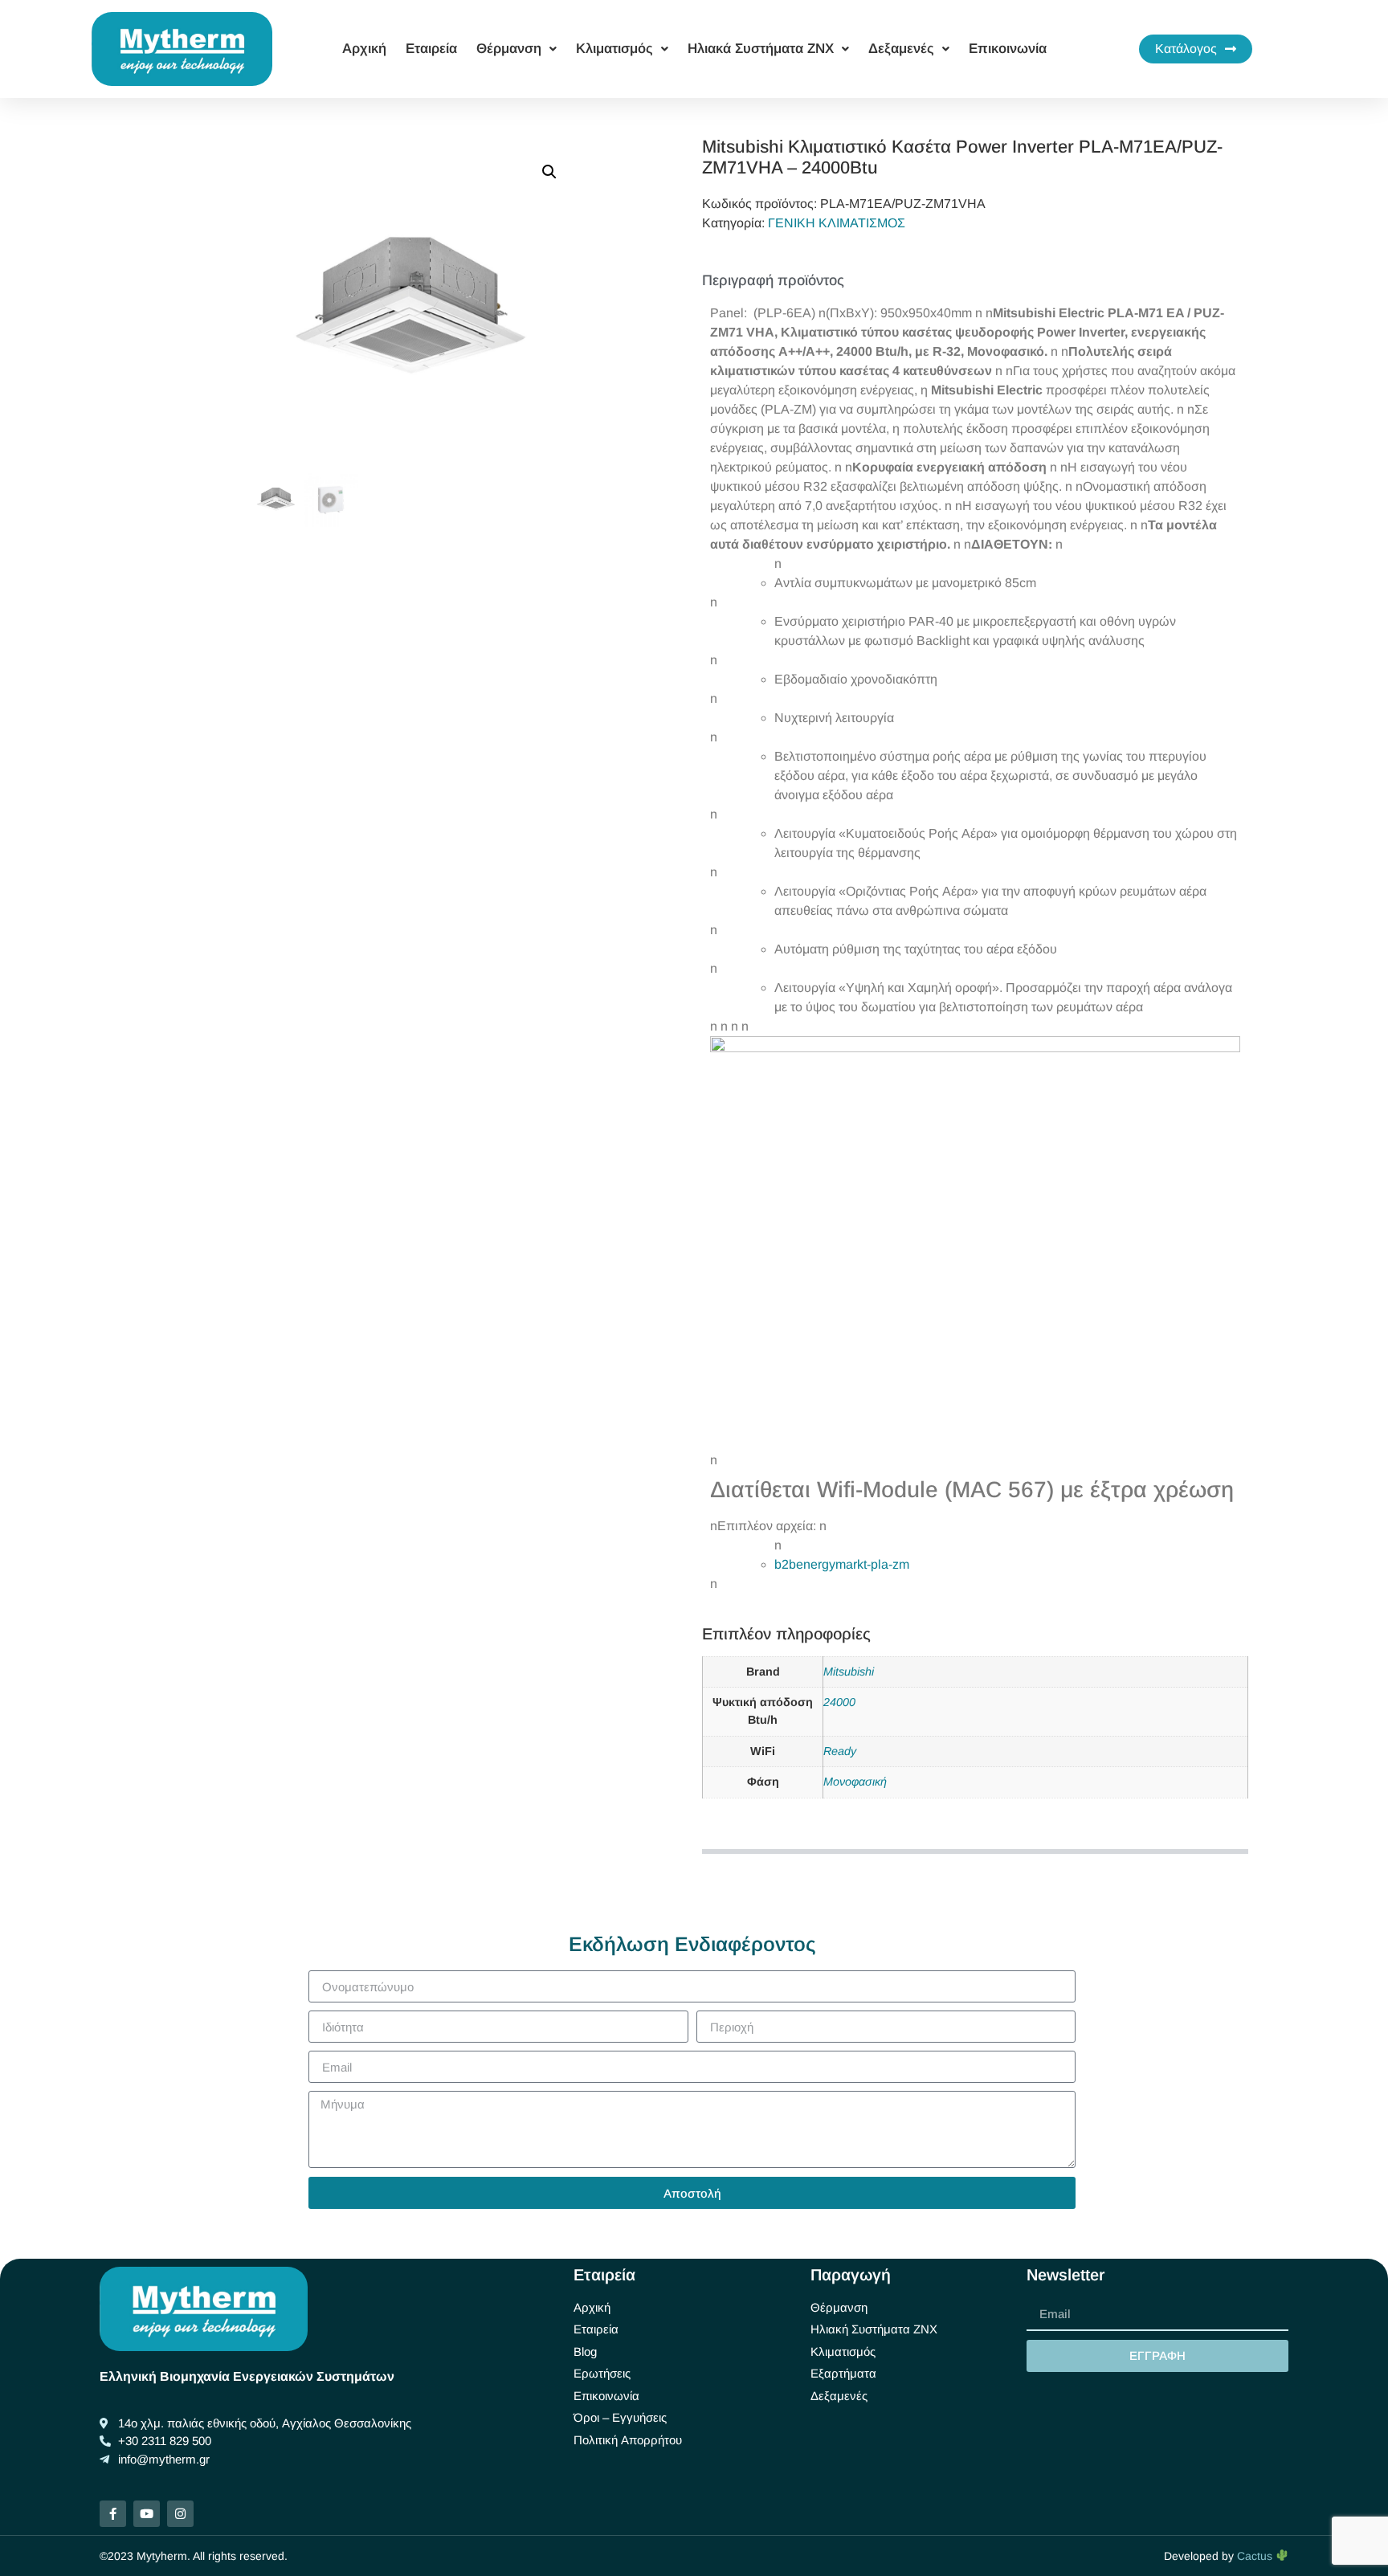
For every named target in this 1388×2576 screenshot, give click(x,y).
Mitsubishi (849, 1672)
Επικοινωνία (1008, 49)
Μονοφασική (855, 1782)
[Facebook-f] (113, 2514)
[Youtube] (147, 2514)
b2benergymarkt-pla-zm (842, 1564)
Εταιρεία (431, 49)
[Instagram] (180, 2514)
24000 (839, 1702)
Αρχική (364, 49)
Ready (840, 1751)
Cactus (1256, 2556)
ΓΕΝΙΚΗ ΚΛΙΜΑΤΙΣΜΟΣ (837, 223)
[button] (549, 172)
